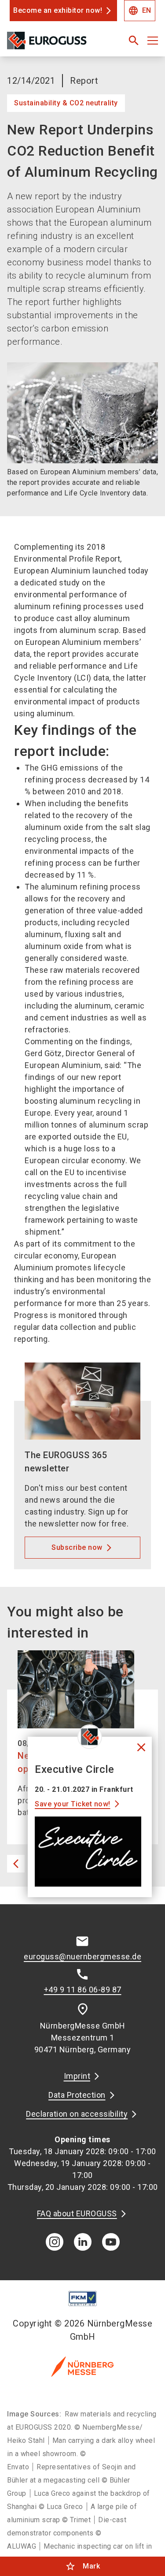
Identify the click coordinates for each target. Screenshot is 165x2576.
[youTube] (111, 2242)
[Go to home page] (56, 44)
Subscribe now (77, 1547)
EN (140, 11)
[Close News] (90, 1737)
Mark (82, 2566)
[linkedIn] (83, 2242)
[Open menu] (153, 41)
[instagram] (55, 2242)
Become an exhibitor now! (58, 10)
